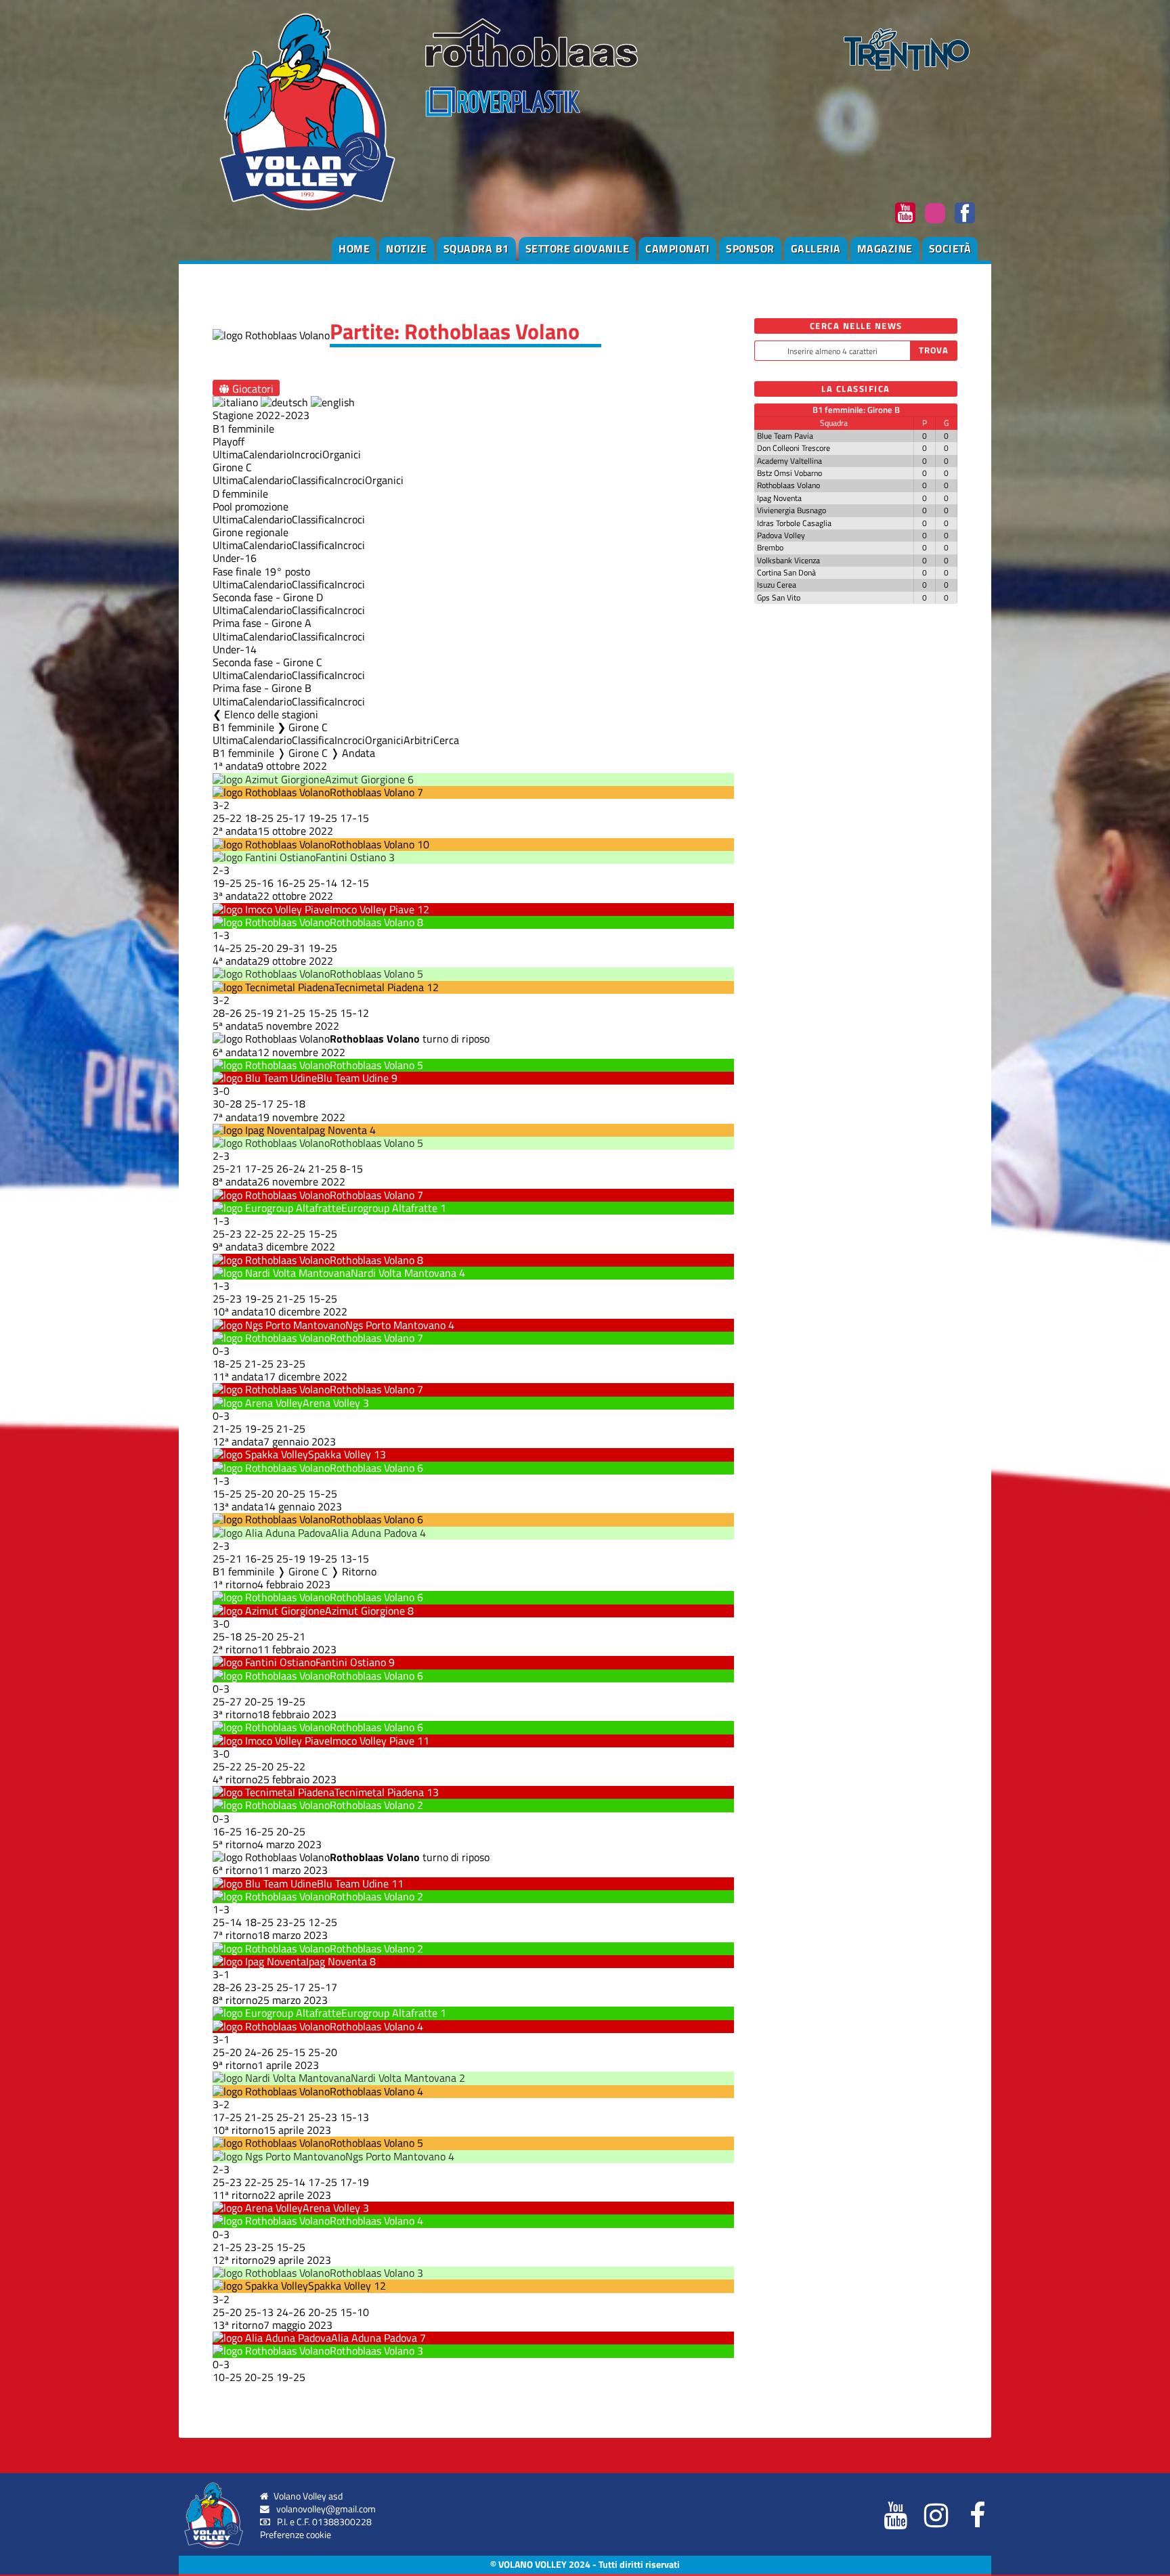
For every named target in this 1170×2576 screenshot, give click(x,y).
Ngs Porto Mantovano (395, 1325)
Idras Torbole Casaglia (794, 523)
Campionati (677, 248)
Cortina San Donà (786, 572)
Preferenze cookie (296, 2535)
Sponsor (750, 248)
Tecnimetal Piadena (379, 987)
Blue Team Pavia (785, 436)
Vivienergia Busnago (792, 510)
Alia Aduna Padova (374, 1533)
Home (354, 248)
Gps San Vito (779, 597)
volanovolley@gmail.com (326, 2509)
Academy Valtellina (789, 461)
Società (950, 248)
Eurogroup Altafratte (389, 1208)
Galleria (816, 248)
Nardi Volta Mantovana (404, 1273)
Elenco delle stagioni (271, 714)
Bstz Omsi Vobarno (789, 473)
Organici (342, 454)
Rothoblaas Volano (372, 792)
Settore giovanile (578, 248)
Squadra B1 (476, 248)
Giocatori (252, 388)
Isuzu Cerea (777, 585)
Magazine (885, 248)
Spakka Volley (340, 1454)
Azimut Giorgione (365, 779)
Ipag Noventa (337, 1130)
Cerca (446, 740)
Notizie (407, 248)
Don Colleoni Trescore (794, 448)
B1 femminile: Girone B (856, 410)
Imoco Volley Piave (372, 909)
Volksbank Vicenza (788, 560)
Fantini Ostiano (351, 857)
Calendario (267, 454)
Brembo (770, 547)
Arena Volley (331, 1403)
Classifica (313, 480)
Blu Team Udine (353, 1078)
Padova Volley (781, 535)
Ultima (228, 454)
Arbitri (418, 740)
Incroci (307, 454)
